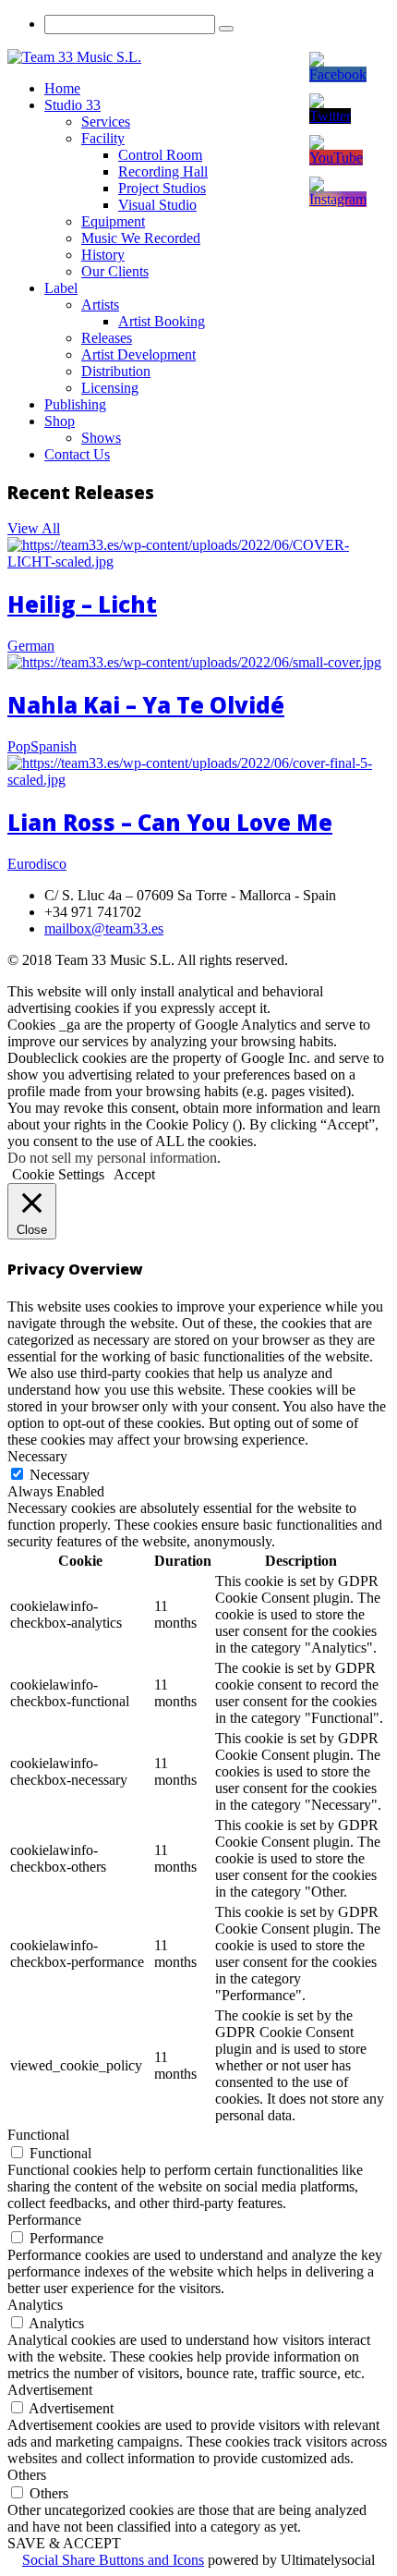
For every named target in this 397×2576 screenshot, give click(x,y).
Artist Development (138, 354)
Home (62, 88)
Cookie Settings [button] (58, 1174)
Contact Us (77, 454)
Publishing (75, 404)
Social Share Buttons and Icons (113, 2560)
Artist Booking (162, 321)
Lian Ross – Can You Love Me (170, 822)
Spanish (54, 746)
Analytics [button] (35, 2305)
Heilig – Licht (82, 604)
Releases (107, 338)
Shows (101, 438)
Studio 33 (72, 105)
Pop (19, 746)
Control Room (160, 155)
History (103, 255)
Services (106, 122)
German (31, 646)
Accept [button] (134, 1174)
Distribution (116, 371)
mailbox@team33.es (104, 928)
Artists (100, 305)
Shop (60, 421)
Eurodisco (37, 864)
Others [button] (27, 2475)
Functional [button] (38, 2135)
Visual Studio (157, 205)
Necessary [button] (37, 1456)
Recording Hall (163, 171)
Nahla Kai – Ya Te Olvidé (146, 705)
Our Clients (115, 271)
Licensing (110, 388)
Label (61, 288)
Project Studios (162, 188)
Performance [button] (44, 2220)
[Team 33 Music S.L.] (74, 57)
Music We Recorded (141, 238)
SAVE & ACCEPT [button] (64, 2543)
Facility (103, 138)
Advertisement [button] (50, 2390)
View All (34, 528)
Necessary (60, 1475)
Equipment (113, 221)
